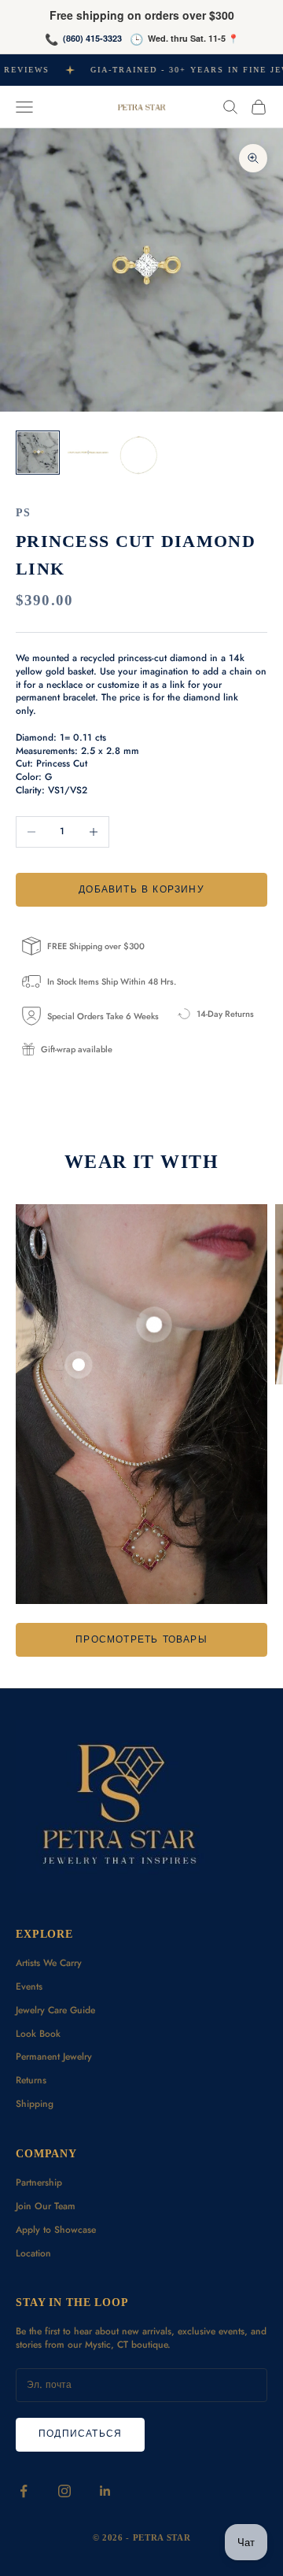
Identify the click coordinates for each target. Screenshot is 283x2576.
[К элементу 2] (88, 453)
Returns (31, 2080)
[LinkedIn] (105, 2491)
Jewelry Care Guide (55, 2010)
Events (29, 1987)
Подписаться (80, 2434)
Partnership (39, 2182)
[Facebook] (24, 2491)
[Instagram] (64, 2491)
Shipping (35, 2104)
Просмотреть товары (141, 1639)
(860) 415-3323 (92, 38)
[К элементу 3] (138, 455)
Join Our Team (46, 2206)
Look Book (38, 2034)
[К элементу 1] (38, 453)
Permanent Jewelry (54, 2057)
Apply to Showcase (56, 2230)
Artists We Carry (49, 1963)
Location (33, 2253)
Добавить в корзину (141, 889)
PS (23, 512)
